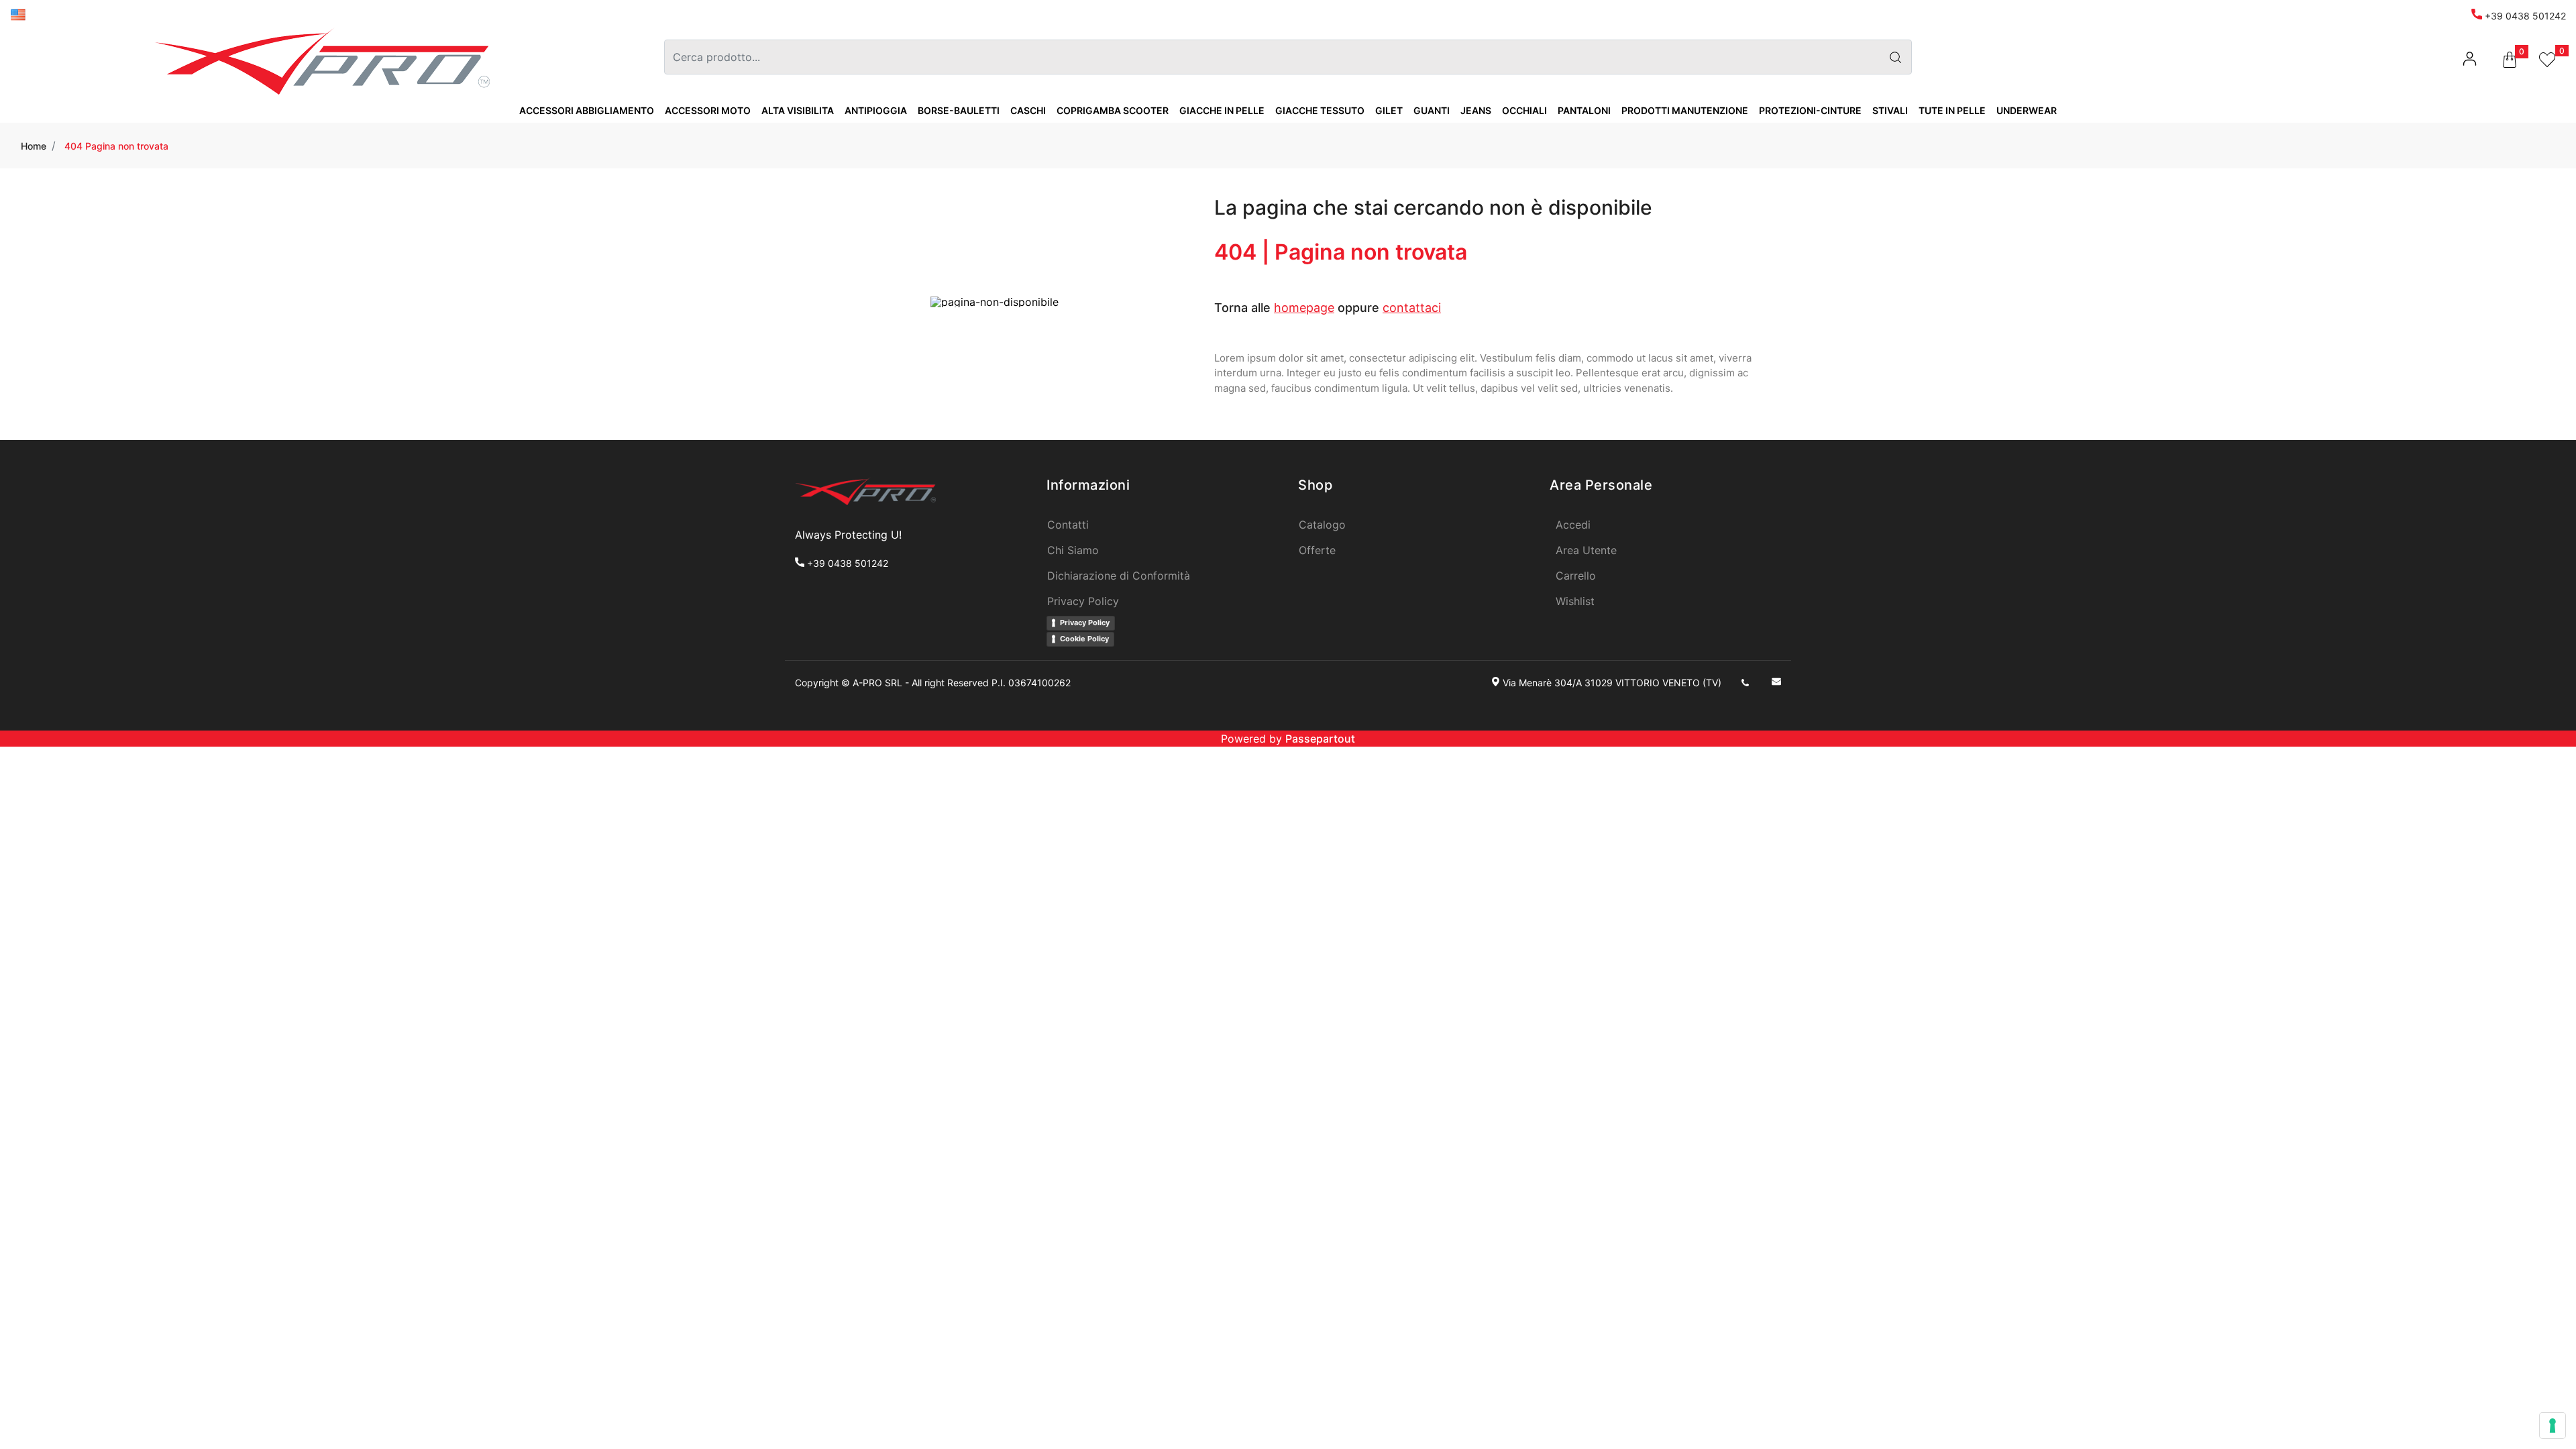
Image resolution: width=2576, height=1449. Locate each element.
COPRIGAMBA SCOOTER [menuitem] (1113, 110)
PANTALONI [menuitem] (1584, 110)
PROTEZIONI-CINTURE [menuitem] (1810, 110)
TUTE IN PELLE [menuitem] (1952, 110)
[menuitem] (18, 14)
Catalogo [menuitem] (1322, 525)
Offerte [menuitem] (1317, 550)
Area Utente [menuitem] (1586, 550)
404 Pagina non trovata (116, 146)
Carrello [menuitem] (1576, 576)
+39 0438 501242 (2524, 16)
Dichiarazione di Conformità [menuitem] (1119, 576)
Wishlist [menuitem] (1575, 601)
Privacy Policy (1085, 623)
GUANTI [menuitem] (1432, 110)
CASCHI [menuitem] (1028, 110)
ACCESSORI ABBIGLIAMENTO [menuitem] (587, 110)
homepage (1304, 308)
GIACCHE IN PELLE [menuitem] (1222, 110)
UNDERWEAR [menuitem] (2027, 110)
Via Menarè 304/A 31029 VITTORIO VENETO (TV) (1612, 683)
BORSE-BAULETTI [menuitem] (959, 110)
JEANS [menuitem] (1476, 110)
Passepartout (1320, 739)
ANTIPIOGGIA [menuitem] (876, 110)
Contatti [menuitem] (1068, 525)
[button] (1895, 57)
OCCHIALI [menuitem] (1524, 110)
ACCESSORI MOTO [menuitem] (708, 110)
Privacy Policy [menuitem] (1083, 601)
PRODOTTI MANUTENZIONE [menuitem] (1685, 110)
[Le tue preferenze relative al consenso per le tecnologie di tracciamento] (2553, 1426)
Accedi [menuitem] (1573, 525)
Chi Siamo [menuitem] (1073, 550)
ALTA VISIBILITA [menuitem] (798, 110)
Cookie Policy (1084, 639)
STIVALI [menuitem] (1890, 110)
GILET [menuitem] (1389, 110)
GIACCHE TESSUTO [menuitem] (1320, 110)
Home (34, 146)
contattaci (1412, 308)
